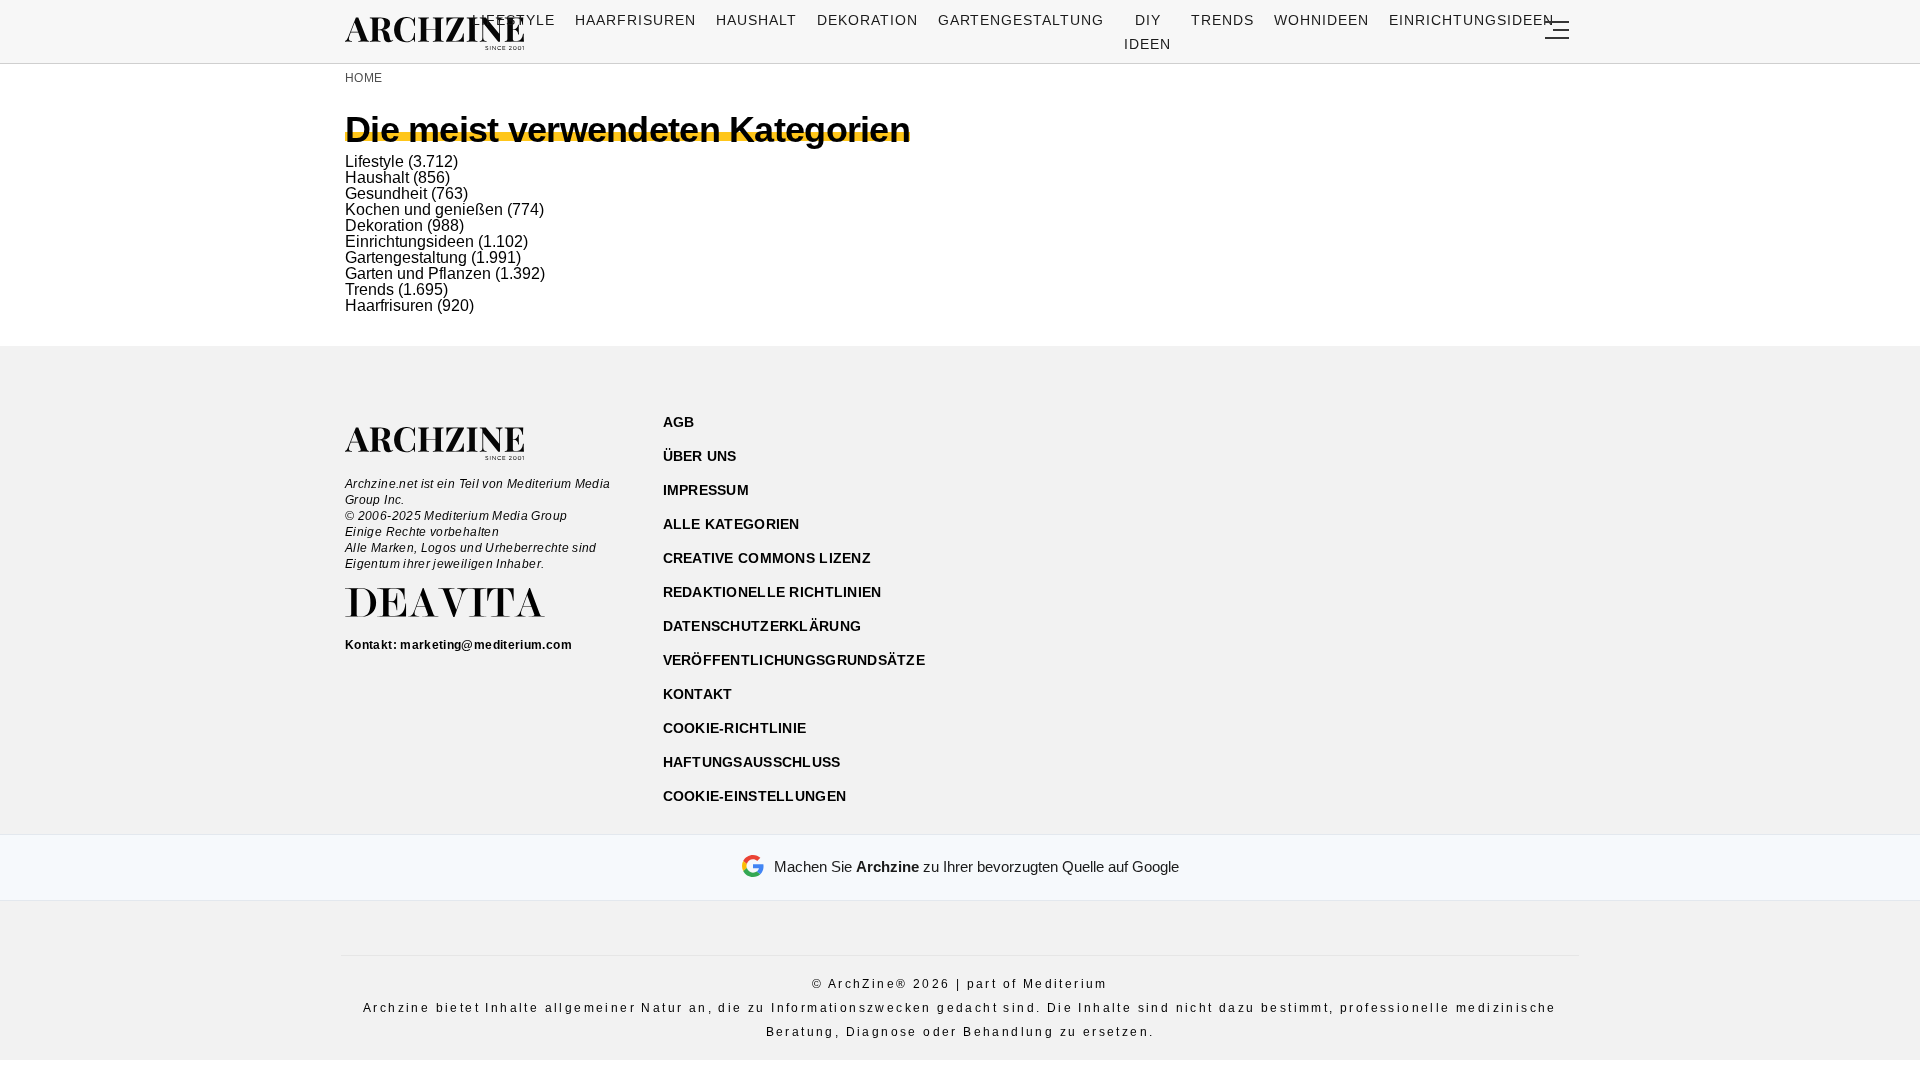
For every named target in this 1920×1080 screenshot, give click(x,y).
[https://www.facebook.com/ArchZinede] (1366, 517)
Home (363, 78)
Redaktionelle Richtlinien (772, 592)
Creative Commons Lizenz (767, 558)
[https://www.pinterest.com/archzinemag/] (1436, 517)
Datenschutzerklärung (762, 626)
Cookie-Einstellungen (755, 796)
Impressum (706, 490)
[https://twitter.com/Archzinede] (1506, 517)
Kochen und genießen (424, 209)
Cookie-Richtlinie (735, 728)
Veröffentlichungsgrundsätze (794, 660)
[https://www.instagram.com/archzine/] (1401, 517)
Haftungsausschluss (752, 762)
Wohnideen (1321, 20)
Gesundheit (386, 193)
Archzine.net (452, 444)
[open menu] (1557, 31)
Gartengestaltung (1021, 20)
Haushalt (756, 20)
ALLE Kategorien (731, 524)
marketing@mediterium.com (486, 645)
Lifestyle (513, 20)
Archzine (441, 34)
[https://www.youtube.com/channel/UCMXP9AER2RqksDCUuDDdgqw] (1471, 517)
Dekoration (867, 20)
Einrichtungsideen (1471, 20)
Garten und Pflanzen (418, 273)
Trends (1222, 20)
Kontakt (698, 694)
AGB (679, 422)
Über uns (700, 456)
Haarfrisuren (635, 20)
